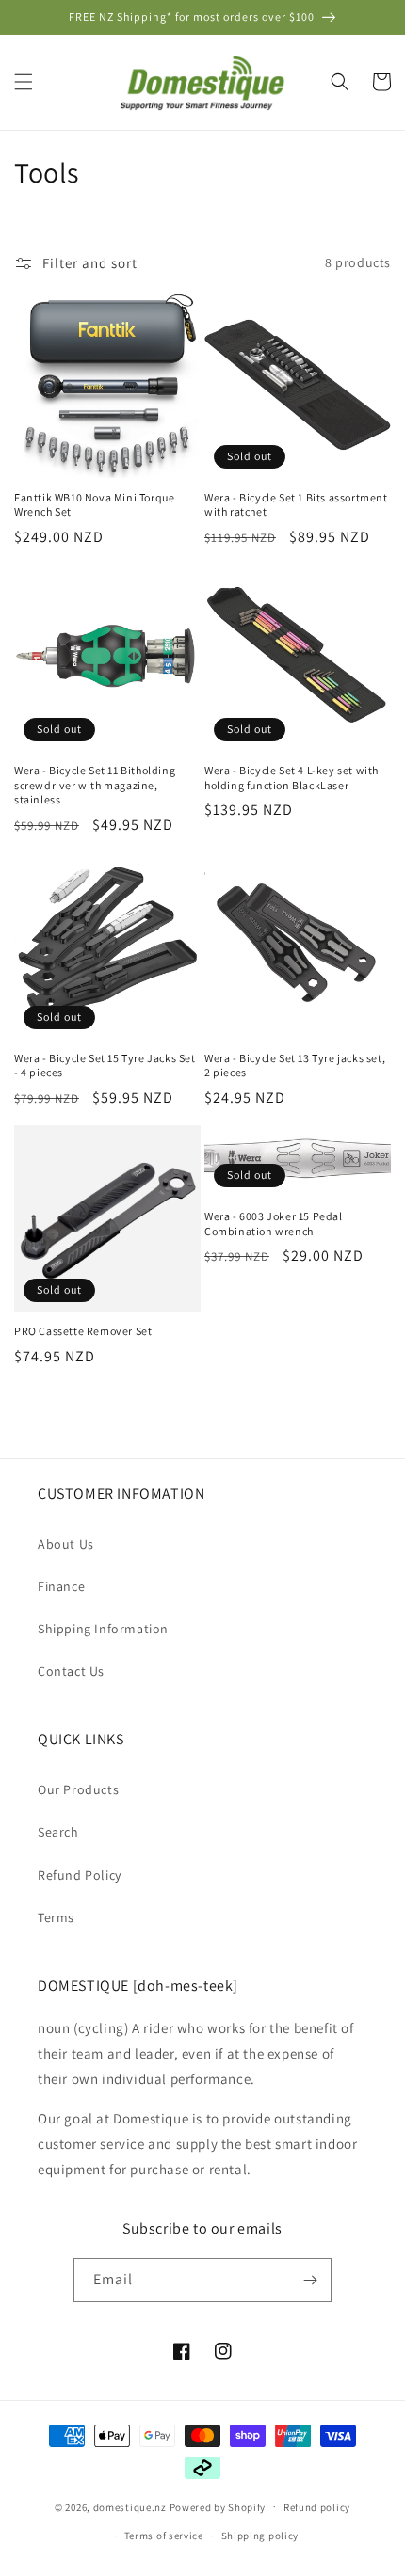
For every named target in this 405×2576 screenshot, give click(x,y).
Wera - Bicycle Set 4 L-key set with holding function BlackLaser (292, 778)
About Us (66, 1544)
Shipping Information (103, 1629)
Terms (56, 1917)
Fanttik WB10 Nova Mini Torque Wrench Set (94, 505)
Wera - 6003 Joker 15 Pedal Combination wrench (274, 1224)
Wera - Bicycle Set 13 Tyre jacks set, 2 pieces (295, 1065)
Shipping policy (260, 2536)
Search (58, 1832)
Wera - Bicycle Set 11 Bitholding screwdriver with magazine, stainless (95, 785)
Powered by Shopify (218, 2506)
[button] (24, 82)
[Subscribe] (310, 2280)
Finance (61, 1586)
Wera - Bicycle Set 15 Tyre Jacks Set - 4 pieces (105, 1065)
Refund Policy (80, 1875)
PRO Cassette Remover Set (83, 1331)
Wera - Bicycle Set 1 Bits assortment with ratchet (296, 505)
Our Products (78, 1789)
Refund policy (317, 2507)
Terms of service (164, 2536)
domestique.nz (130, 2506)
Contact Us (71, 1671)
